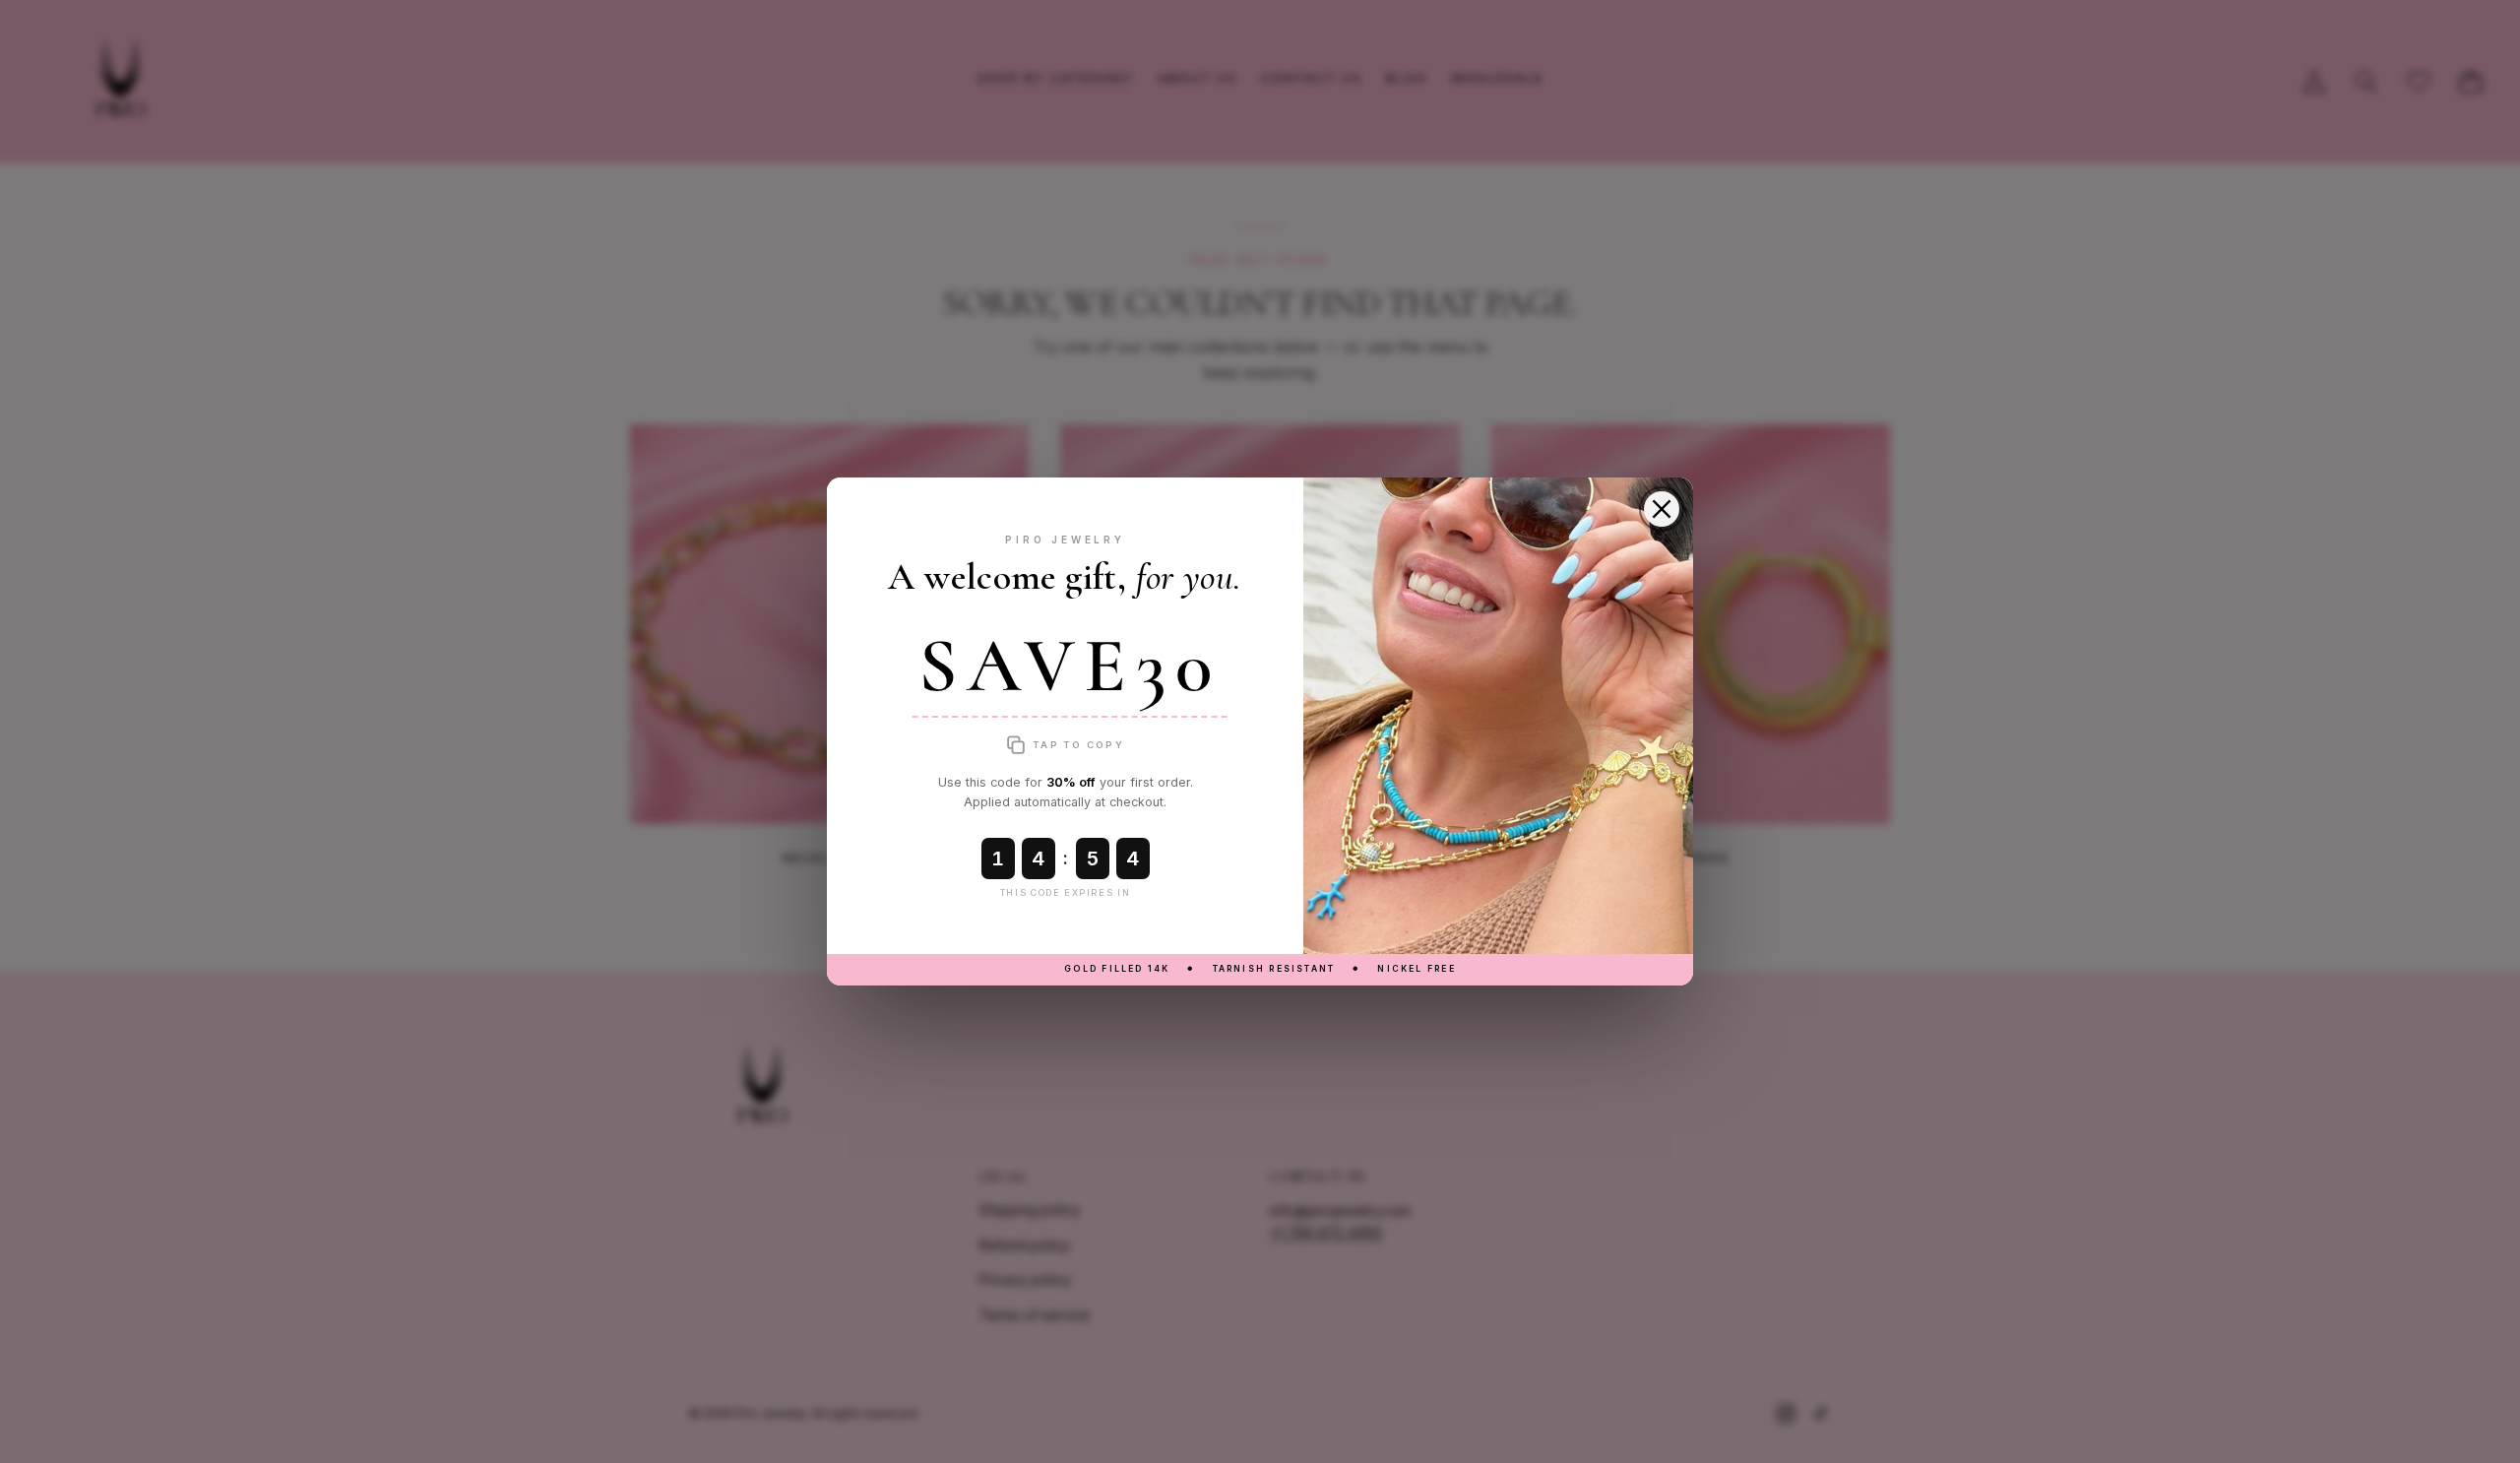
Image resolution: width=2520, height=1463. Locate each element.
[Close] (1662, 509)
